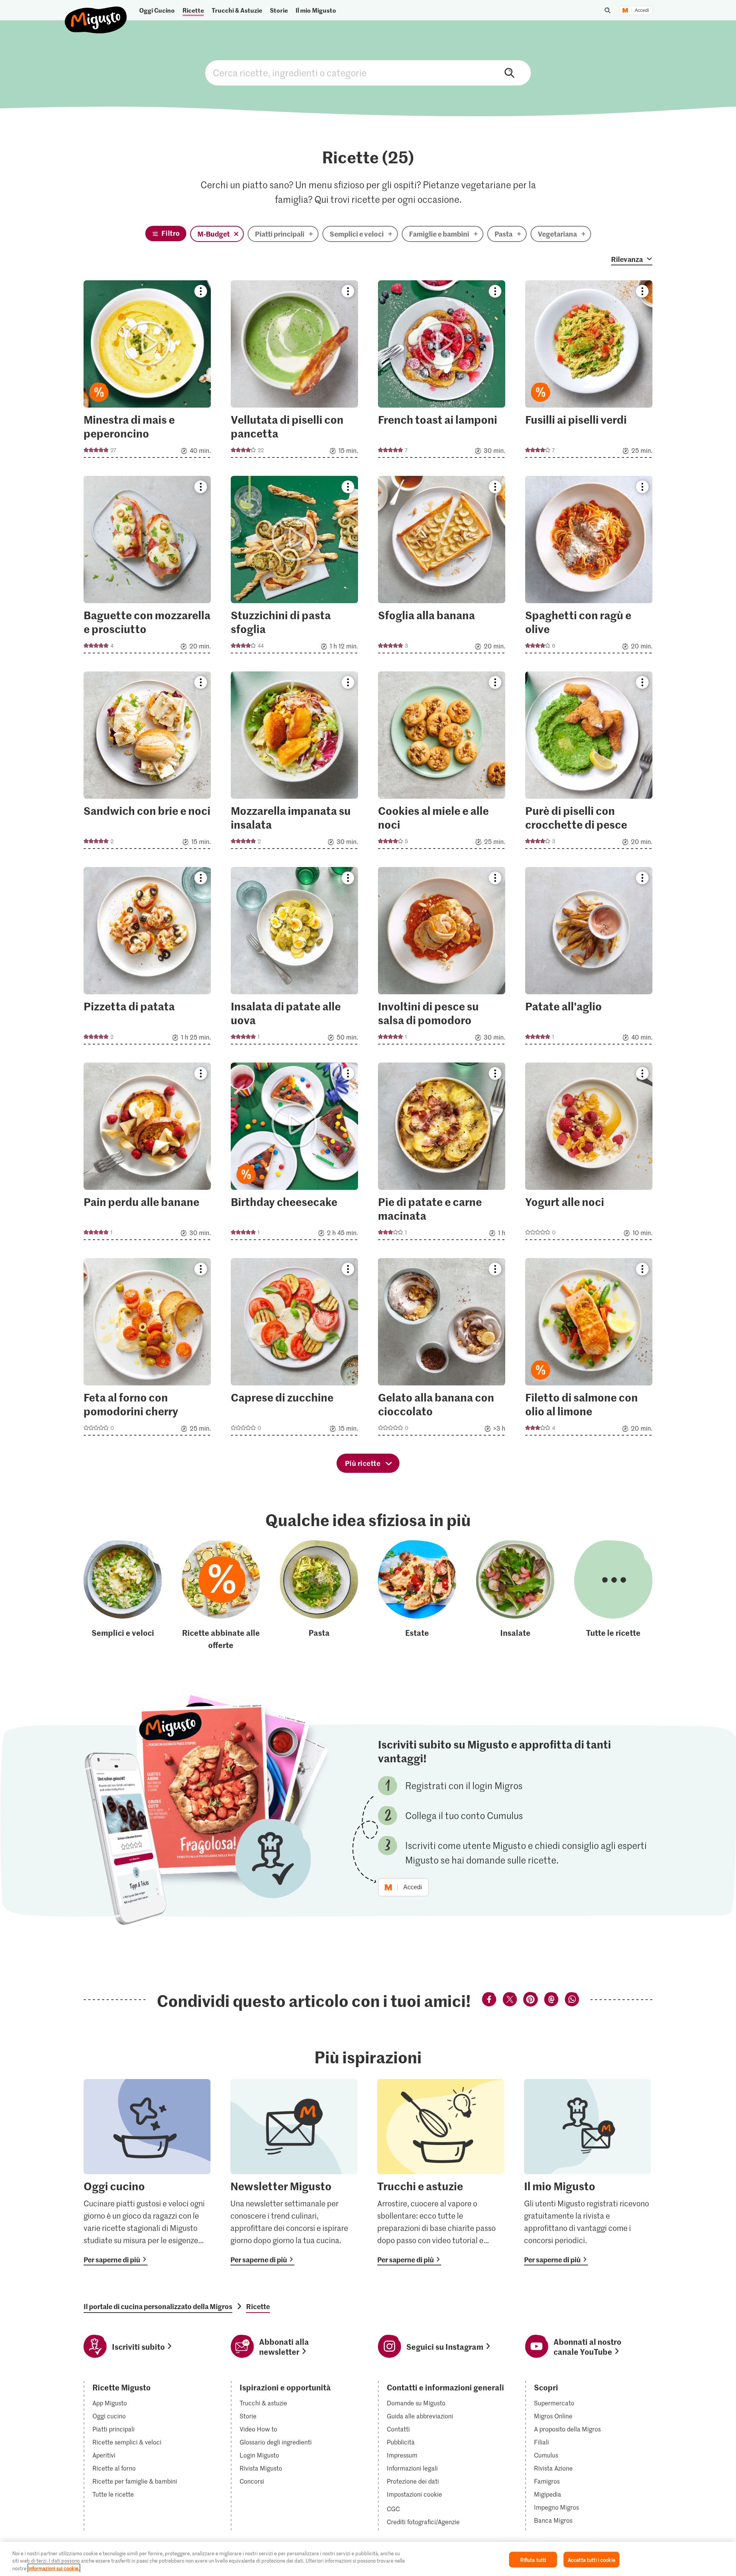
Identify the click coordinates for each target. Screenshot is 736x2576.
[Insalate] (515, 1596)
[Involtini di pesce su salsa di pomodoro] (442, 958)
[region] (368, 2559)
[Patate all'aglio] (589, 958)
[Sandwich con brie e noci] (147, 762)
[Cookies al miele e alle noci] (442, 762)
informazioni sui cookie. (54, 2568)
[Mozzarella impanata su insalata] (294, 762)
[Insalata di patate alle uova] (294, 958)
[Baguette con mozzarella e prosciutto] (147, 567)
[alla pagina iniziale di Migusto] (96, 14)
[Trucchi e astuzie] (441, 2172)
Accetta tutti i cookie (591, 2559)
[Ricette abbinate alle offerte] (221, 1596)
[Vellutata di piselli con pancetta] (294, 371)
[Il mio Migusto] (587, 2172)
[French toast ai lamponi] (442, 371)
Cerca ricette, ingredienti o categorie (368, 73)
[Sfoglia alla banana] (442, 567)
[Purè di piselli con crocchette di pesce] (589, 762)
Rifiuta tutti (533, 2559)
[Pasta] (319, 1596)
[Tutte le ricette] (613, 1596)
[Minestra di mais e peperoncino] (147, 371)
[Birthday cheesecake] (294, 1154)
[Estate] (417, 1596)
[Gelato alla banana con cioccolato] (442, 1349)
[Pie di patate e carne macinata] (442, 1154)
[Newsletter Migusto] (294, 2172)
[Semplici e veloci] (123, 1596)
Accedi (642, 10)
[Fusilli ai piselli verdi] (589, 371)
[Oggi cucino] (147, 2172)
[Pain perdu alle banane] (147, 1154)
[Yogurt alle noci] (589, 1154)
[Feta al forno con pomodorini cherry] (147, 1349)
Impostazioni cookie (414, 2494)
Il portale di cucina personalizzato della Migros (158, 2306)
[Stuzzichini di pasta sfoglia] (294, 567)
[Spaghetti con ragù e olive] (589, 567)
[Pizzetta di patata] (147, 958)
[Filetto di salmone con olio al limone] (589, 1349)
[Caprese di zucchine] (294, 1349)
